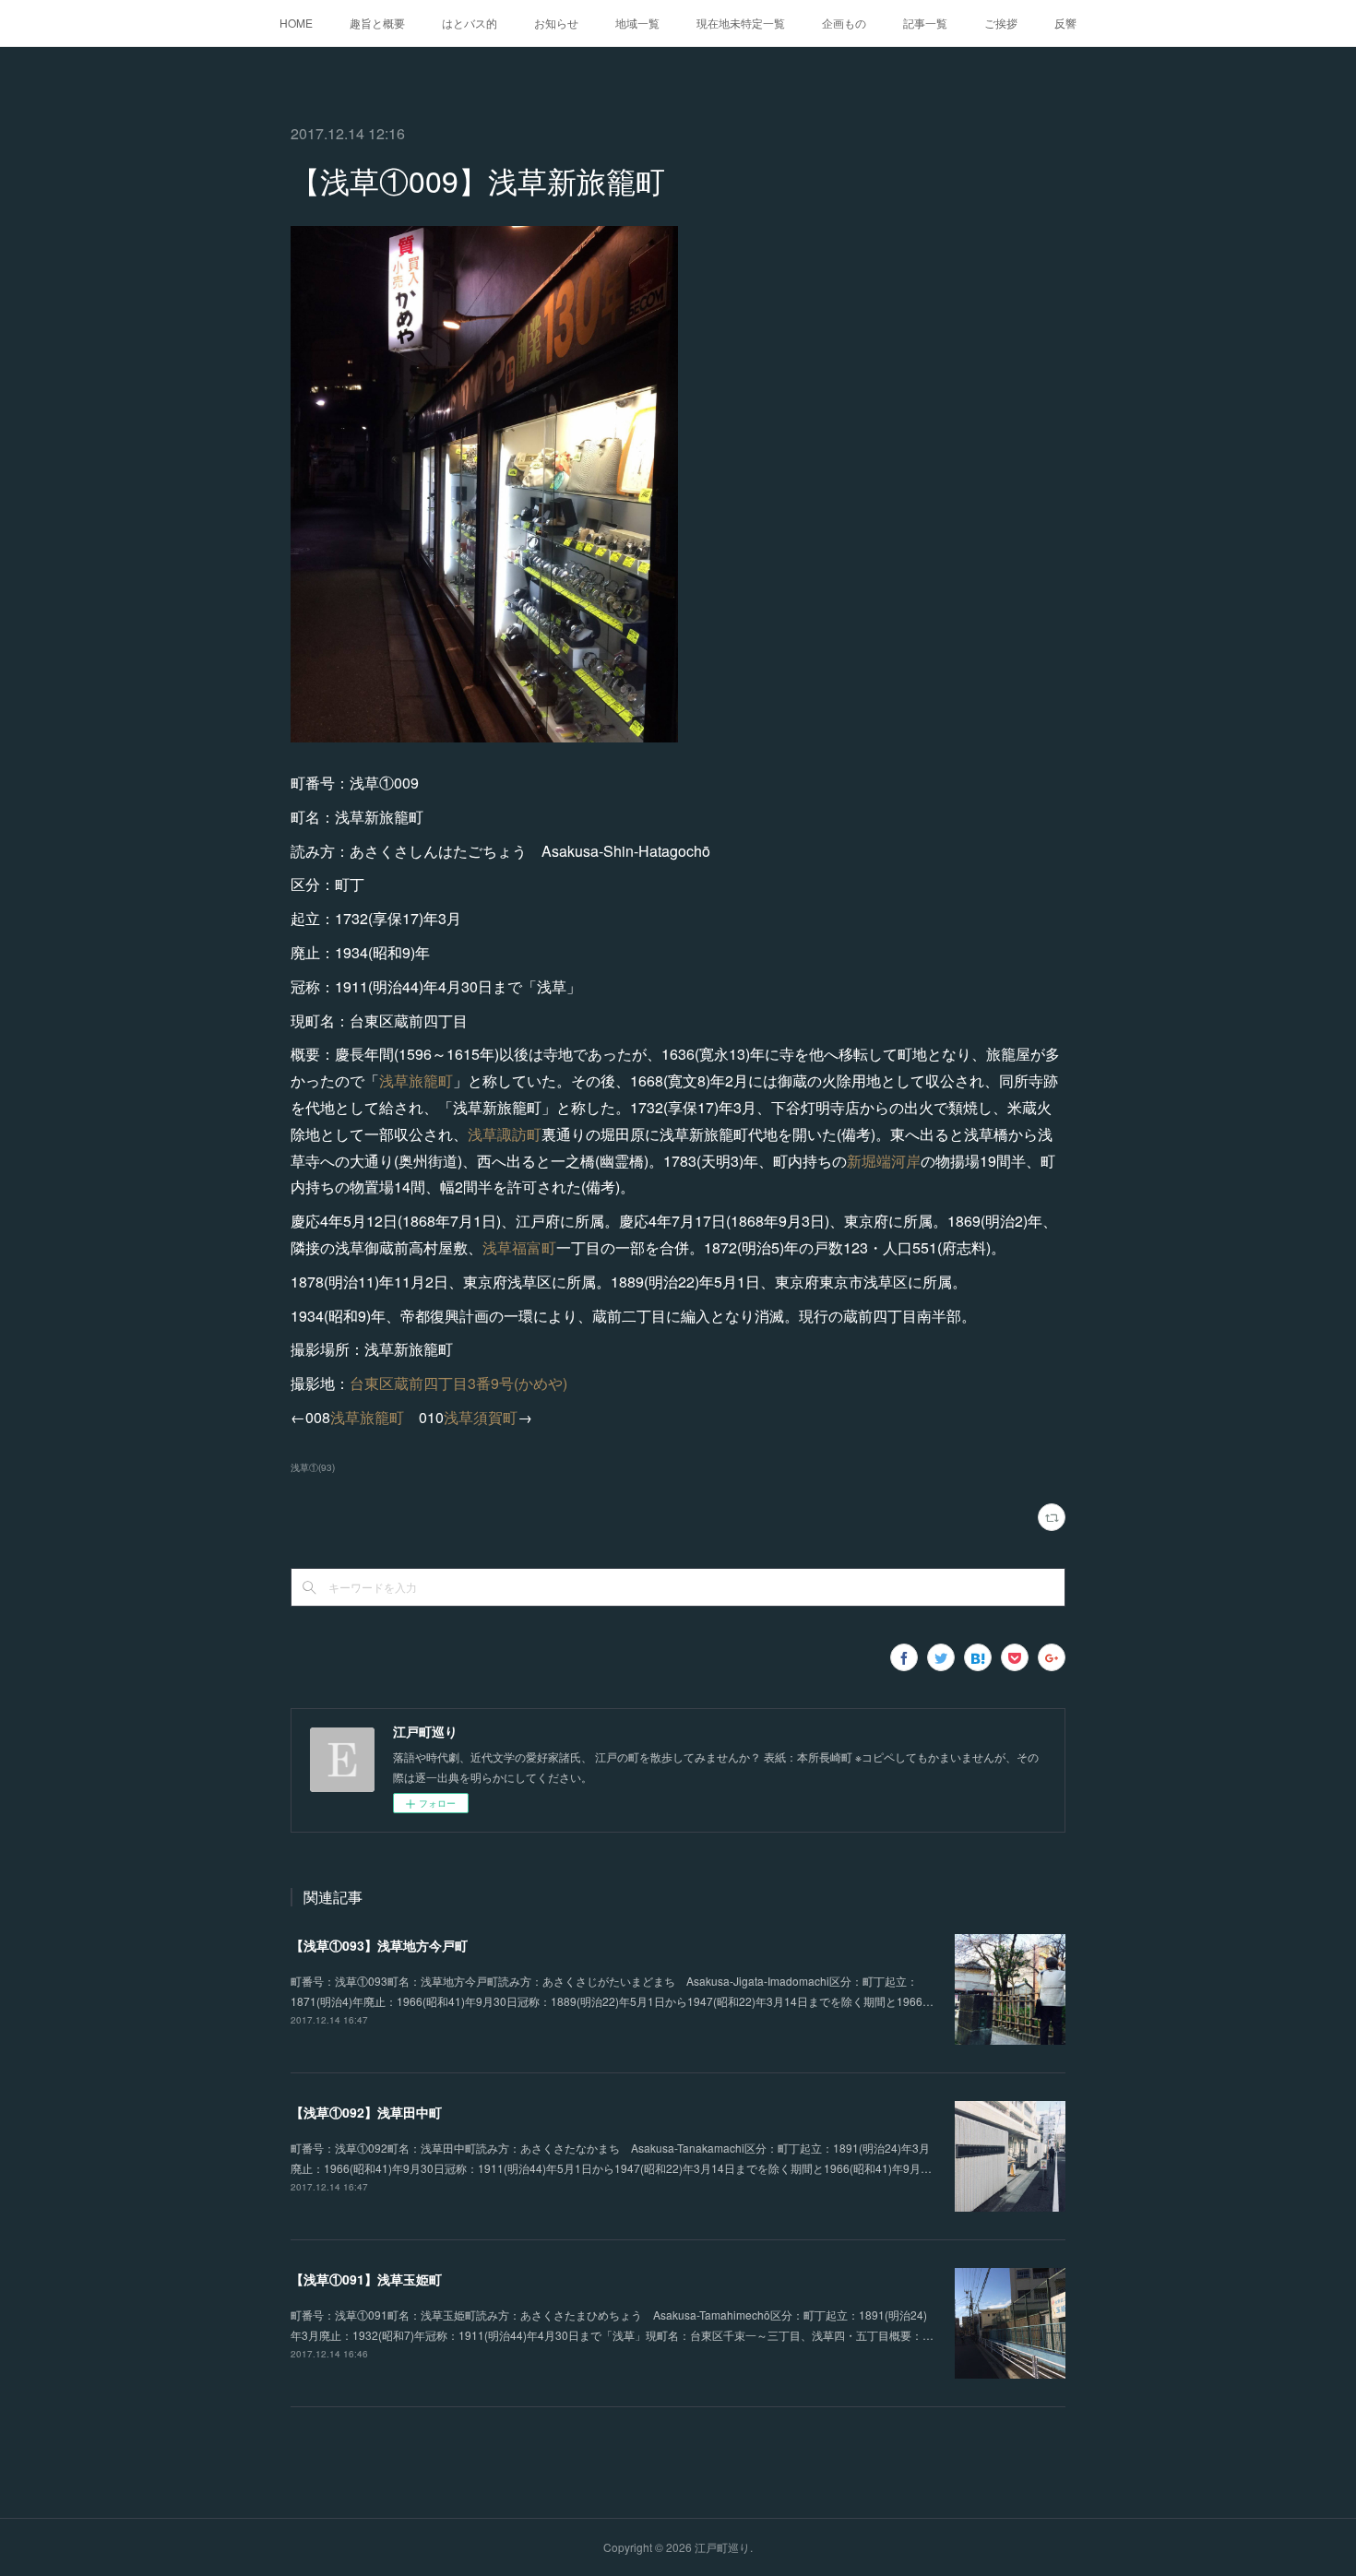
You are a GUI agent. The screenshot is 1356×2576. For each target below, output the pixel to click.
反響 (1065, 23)
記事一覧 (925, 23)
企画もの (844, 23)
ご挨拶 (1001, 23)
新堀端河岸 (884, 1161)
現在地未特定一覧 (741, 23)
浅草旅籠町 (416, 1080)
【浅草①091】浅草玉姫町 (366, 2279)
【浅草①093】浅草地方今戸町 (379, 1945)
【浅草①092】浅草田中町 (366, 2112)
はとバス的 (470, 23)
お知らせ (556, 23)
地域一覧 (637, 23)
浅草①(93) (313, 1467)
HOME (296, 23)
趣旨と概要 (377, 23)
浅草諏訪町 (505, 1134)
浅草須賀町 (481, 1417)
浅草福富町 (519, 1247)
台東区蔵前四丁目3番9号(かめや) (458, 1383)
